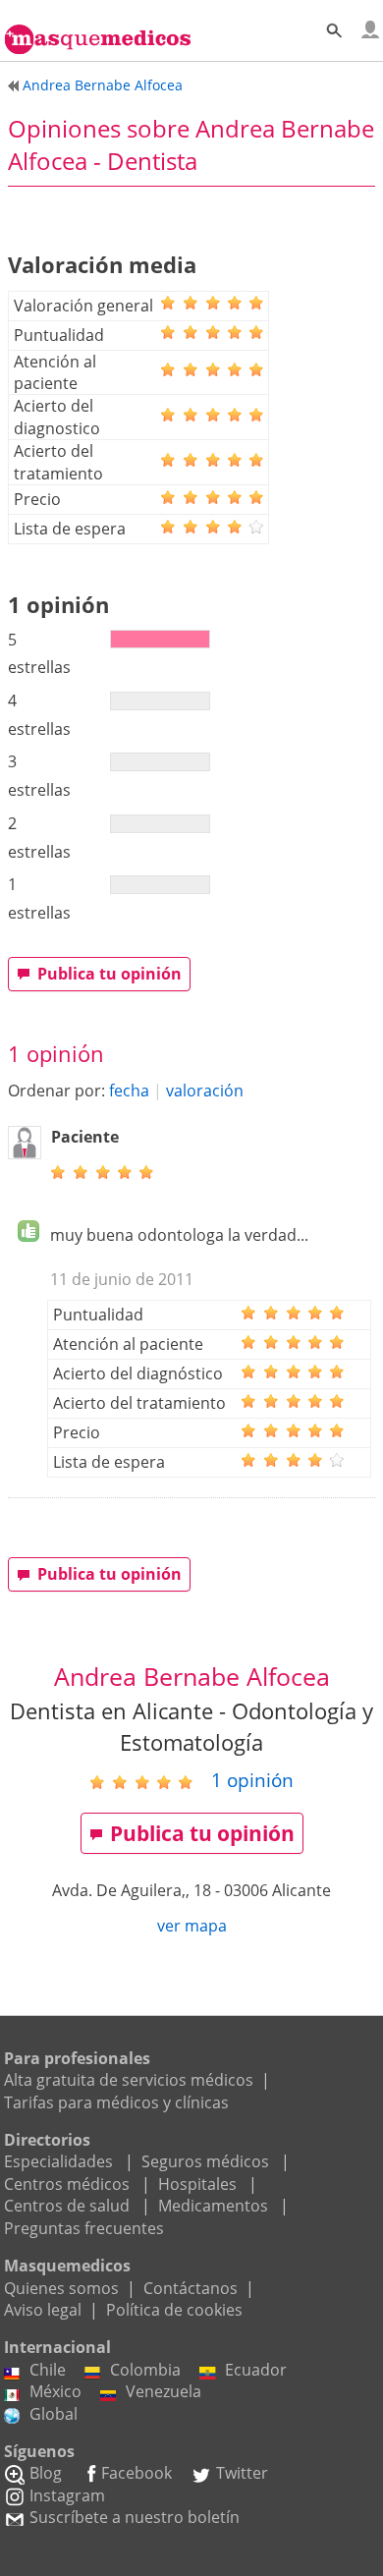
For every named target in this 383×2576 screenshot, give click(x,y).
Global (54, 2414)
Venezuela (164, 2391)
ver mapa (192, 1926)
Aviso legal (43, 2310)
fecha (129, 1091)
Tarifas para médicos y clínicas (116, 2102)
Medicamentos (213, 2206)
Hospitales (197, 2184)
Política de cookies (174, 2310)
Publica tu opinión (109, 974)
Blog (46, 2473)
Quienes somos (61, 2288)
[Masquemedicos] (98, 29)
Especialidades (58, 2161)
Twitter (242, 2473)
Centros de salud (67, 2206)
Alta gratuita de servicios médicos (129, 2080)
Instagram (67, 2495)
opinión (252, 1780)
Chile (48, 2370)
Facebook (137, 2473)
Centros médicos (67, 2184)
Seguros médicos (205, 2161)
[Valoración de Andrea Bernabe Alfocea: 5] (149, 1781)
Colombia (145, 2370)
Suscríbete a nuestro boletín (135, 2517)
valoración (205, 1091)
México (55, 2391)
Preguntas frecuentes (84, 2228)
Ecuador (256, 2370)
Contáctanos (191, 2288)
